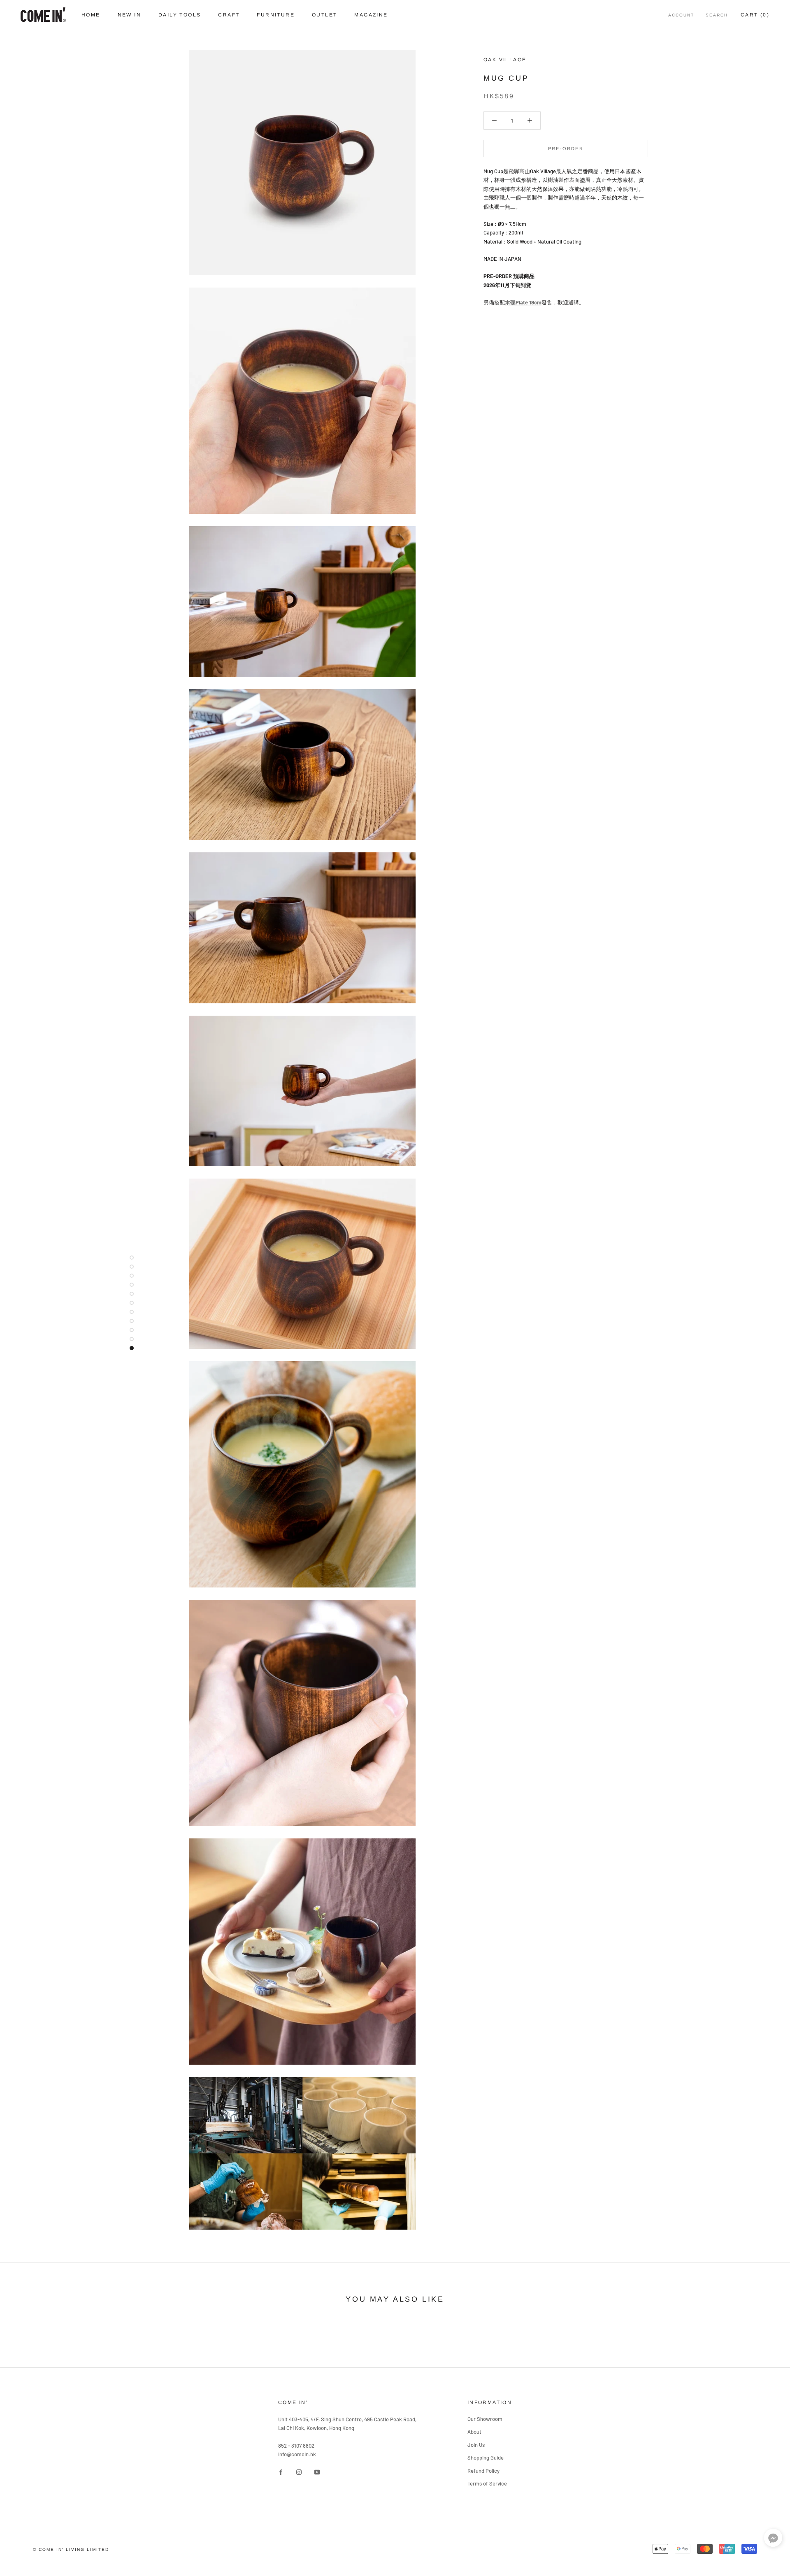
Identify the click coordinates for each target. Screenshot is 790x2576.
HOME (91, 15)
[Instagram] (299, 2471)
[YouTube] (317, 2471)
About (474, 2432)
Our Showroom (485, 2419)
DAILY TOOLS (180, 15)
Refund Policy (483, 2471)
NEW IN (129, 15)
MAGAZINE (371, 15)
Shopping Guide (486, 2458)
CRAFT (229, 15)
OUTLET (324, 15)
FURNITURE (276, 15)
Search (717, 15)
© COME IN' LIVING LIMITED (71, 2549)
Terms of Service (487, 2483)
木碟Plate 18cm (523, 302)
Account (681, 15)
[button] (773, 2540)
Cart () (755, 15)
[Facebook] (281, 2471)
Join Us (476, 2445)
